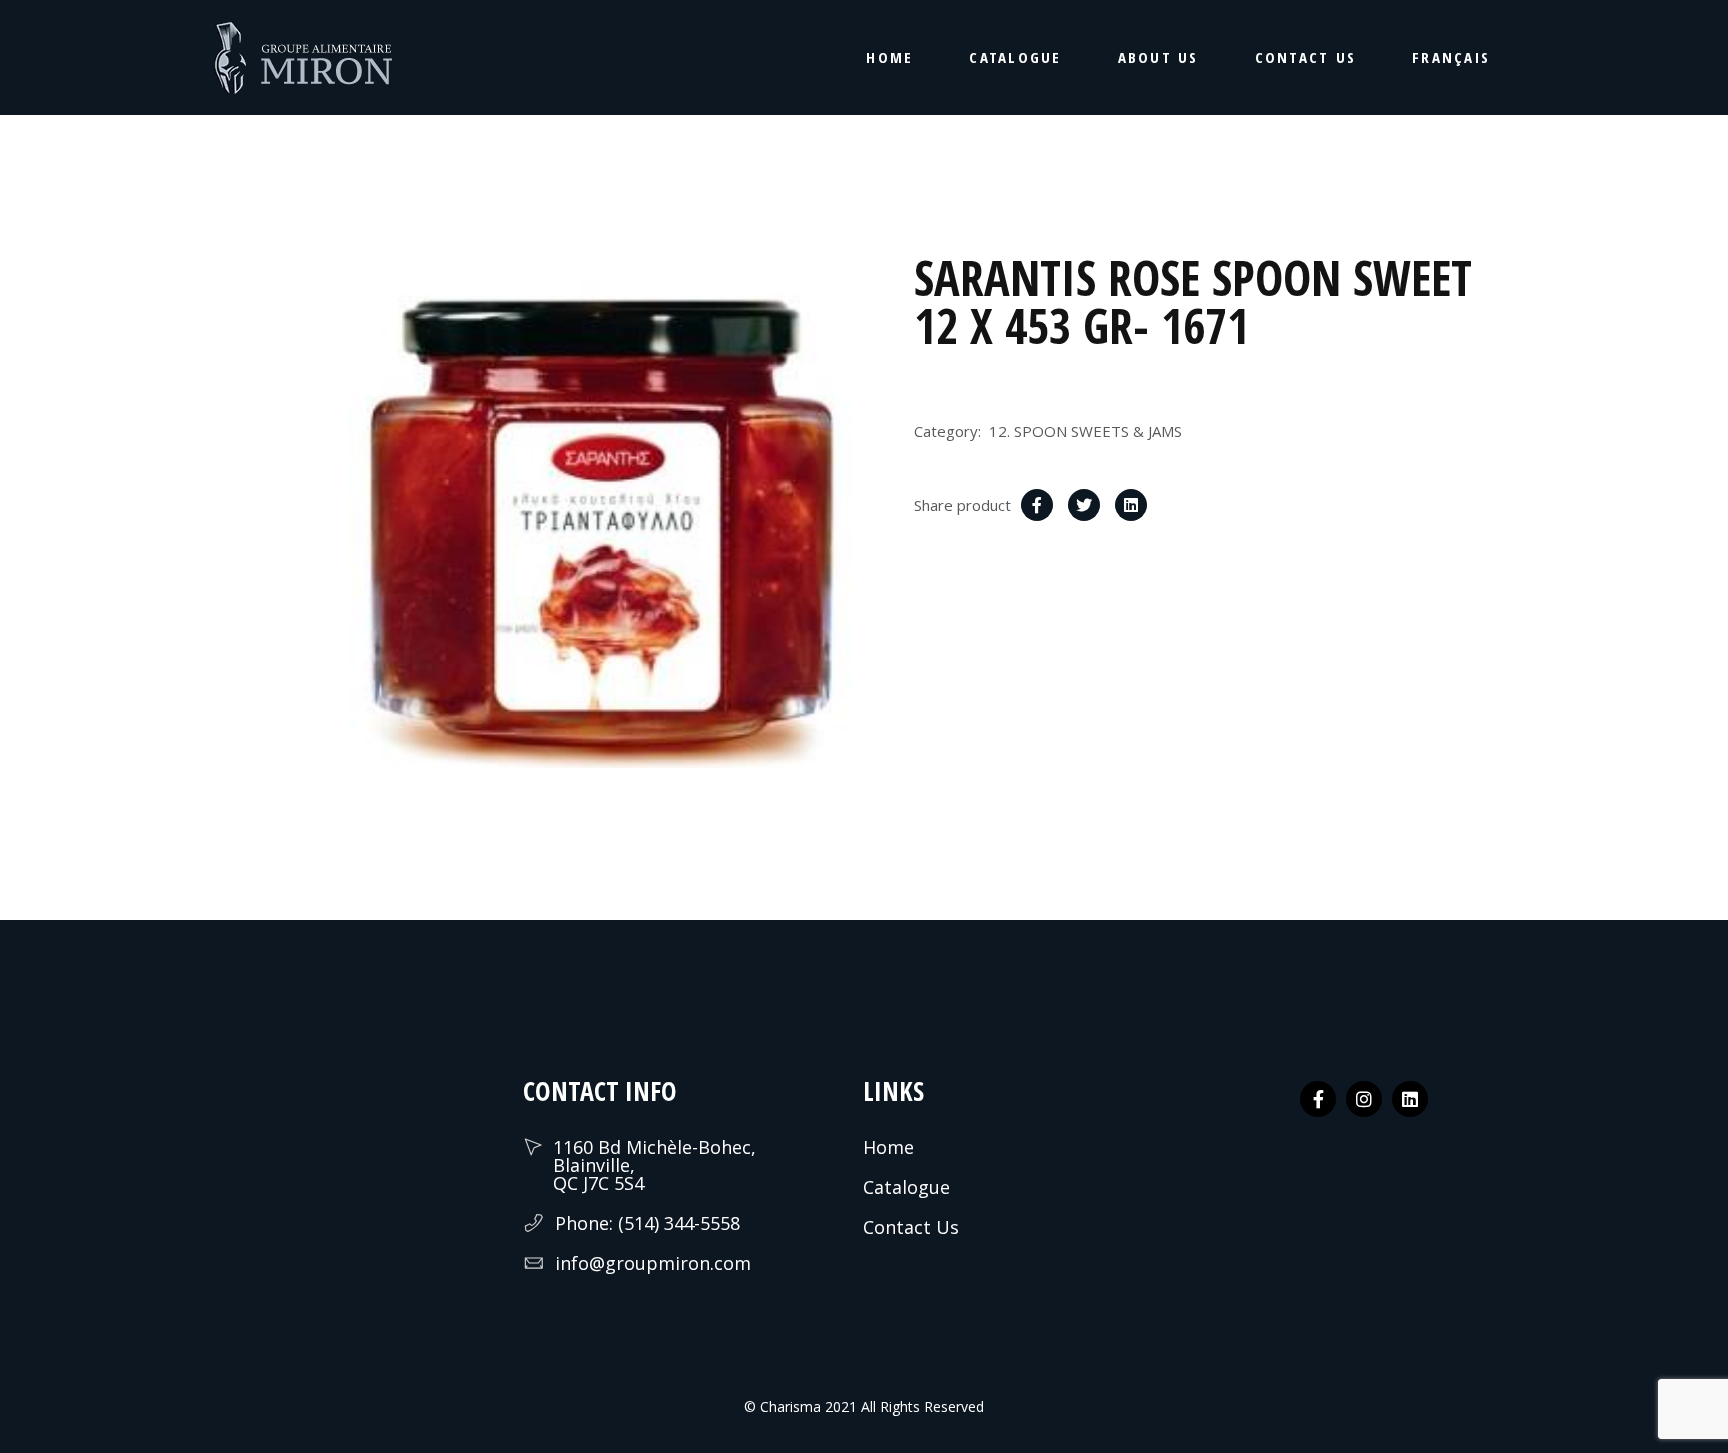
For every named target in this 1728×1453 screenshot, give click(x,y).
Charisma (788, 1406)
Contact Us (911, 1227)
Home (888, 1147)
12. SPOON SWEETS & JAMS (1085, 431)
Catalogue (906, 1187)
